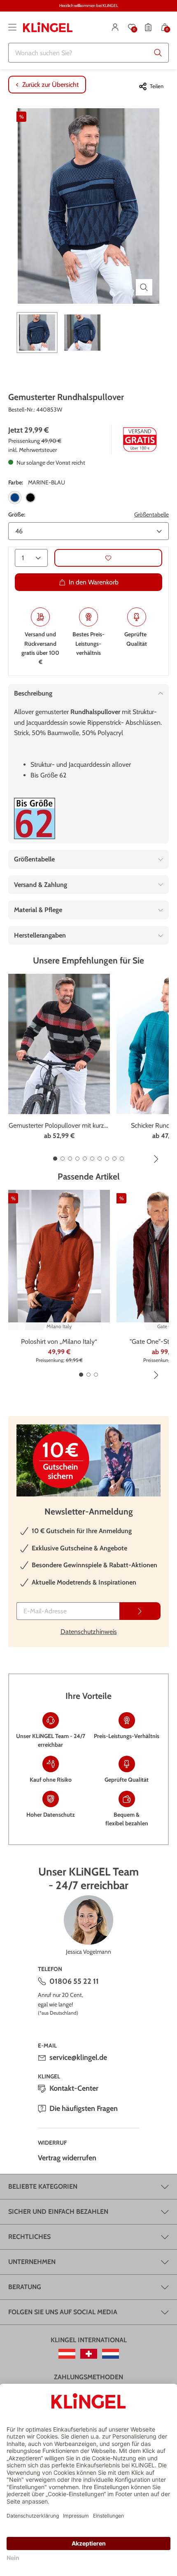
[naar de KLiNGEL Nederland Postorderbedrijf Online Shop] (111, 2354)
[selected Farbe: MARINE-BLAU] (15, 498)
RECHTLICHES (29, 2237)
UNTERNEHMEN (32, 2262)
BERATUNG (25, 2287)
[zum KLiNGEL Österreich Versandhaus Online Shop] (67, 2354)
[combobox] (88, 53)
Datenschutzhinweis (89, 1632)
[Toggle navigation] (12, 27)
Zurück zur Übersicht (50, 85)
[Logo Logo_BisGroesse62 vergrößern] (35, 818)
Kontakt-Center (74, 2088)
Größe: (17, 514)
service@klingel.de (78, 2057)
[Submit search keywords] (158, 53)
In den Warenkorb (94, 582)
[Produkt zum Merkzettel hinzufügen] (108, 558)
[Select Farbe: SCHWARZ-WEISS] (30, 498)
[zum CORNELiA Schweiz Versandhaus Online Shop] (89, 2354)
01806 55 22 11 (74, 1981)
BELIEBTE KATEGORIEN (43, 2186)
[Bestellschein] (148, 27)
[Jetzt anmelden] (140, 1611)
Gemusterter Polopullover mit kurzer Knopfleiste (59, 1126)
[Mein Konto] (115, 27)
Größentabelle (151, 514)
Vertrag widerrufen (67, 2158)
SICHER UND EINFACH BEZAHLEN (58, 2212)
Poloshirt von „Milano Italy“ (59, 1342)
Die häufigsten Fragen (84, 2108)
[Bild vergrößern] (144, 287)
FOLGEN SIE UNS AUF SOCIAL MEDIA (63, 2312)
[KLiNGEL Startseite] (48, 27)
